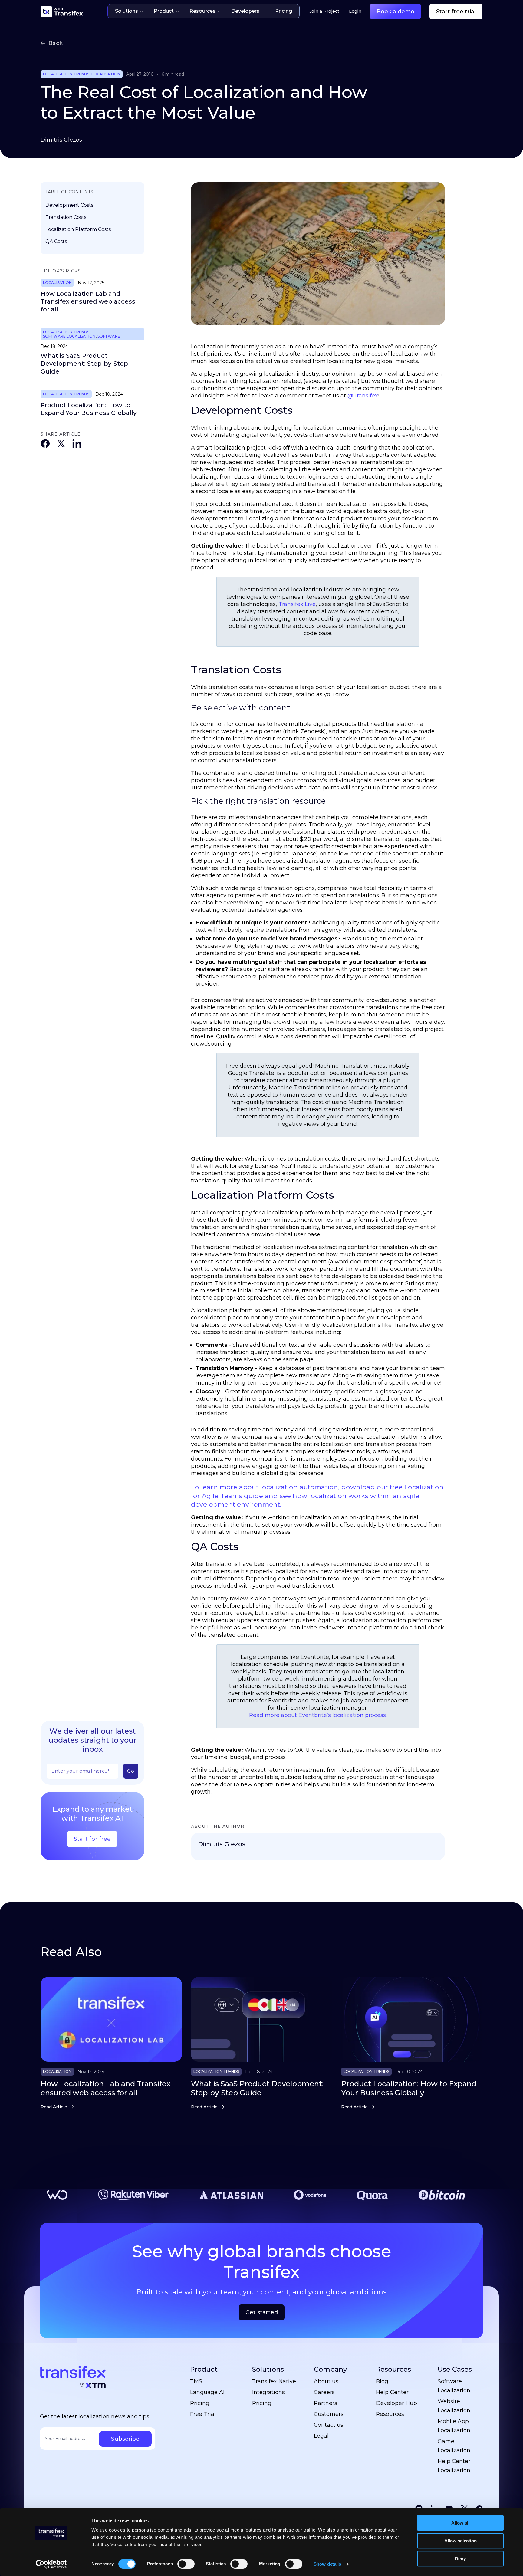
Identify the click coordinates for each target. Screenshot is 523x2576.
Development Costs (69, 205)
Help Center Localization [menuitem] (454, 2466)
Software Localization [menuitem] (454, 2386)
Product (164, 11)
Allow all (460, 2523)
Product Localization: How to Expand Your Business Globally (89, 409)
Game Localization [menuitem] (454, 2446)
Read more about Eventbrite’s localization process (317, 1715)
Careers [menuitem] (324, 2392)
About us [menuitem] (326, 2381)
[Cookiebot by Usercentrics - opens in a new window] (51, 2564)
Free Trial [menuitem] (203, 2414)
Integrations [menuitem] (268, 2392)
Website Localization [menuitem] (454, 2406)
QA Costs (56, 241)
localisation (106, 74)
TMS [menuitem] (196, 2381)
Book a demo (395, 12)
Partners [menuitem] (326, 2403)
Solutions (127, 11)
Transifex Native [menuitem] (274, 2381)
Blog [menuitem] (382, 2381)
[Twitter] (61, 445)
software (109, 336)
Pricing (284, 11)
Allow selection (461, 2541)
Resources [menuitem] (393, 2369)
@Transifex (363, 396)
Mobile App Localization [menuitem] (454, 2426)
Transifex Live (297, 604)
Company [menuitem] (330, 2369)
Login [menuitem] (355, 11)
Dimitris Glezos (61, 140)
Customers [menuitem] (329, 2414)
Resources (202, 11)
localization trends (66, 74)
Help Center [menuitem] (392, 2392)
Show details (327, 2564)
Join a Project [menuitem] (324, 11)
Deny (460, 2559)
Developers (245, 11)
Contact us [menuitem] (329, 2425)
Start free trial (456, 12)
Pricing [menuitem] (200, 2403)
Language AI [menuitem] (207, 2392)
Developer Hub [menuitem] (396, 2403)
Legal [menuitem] (321, 2436)
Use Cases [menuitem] (455, 2369)
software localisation (69, 336)
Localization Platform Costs (78, 229)
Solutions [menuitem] (268, 2369)
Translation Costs (66, 217)
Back (56, 43)
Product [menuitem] (204, 2369)
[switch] (186, 2564)
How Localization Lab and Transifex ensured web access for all (88, 301)
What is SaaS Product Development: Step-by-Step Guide (84, 364)
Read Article (54, 2107)
